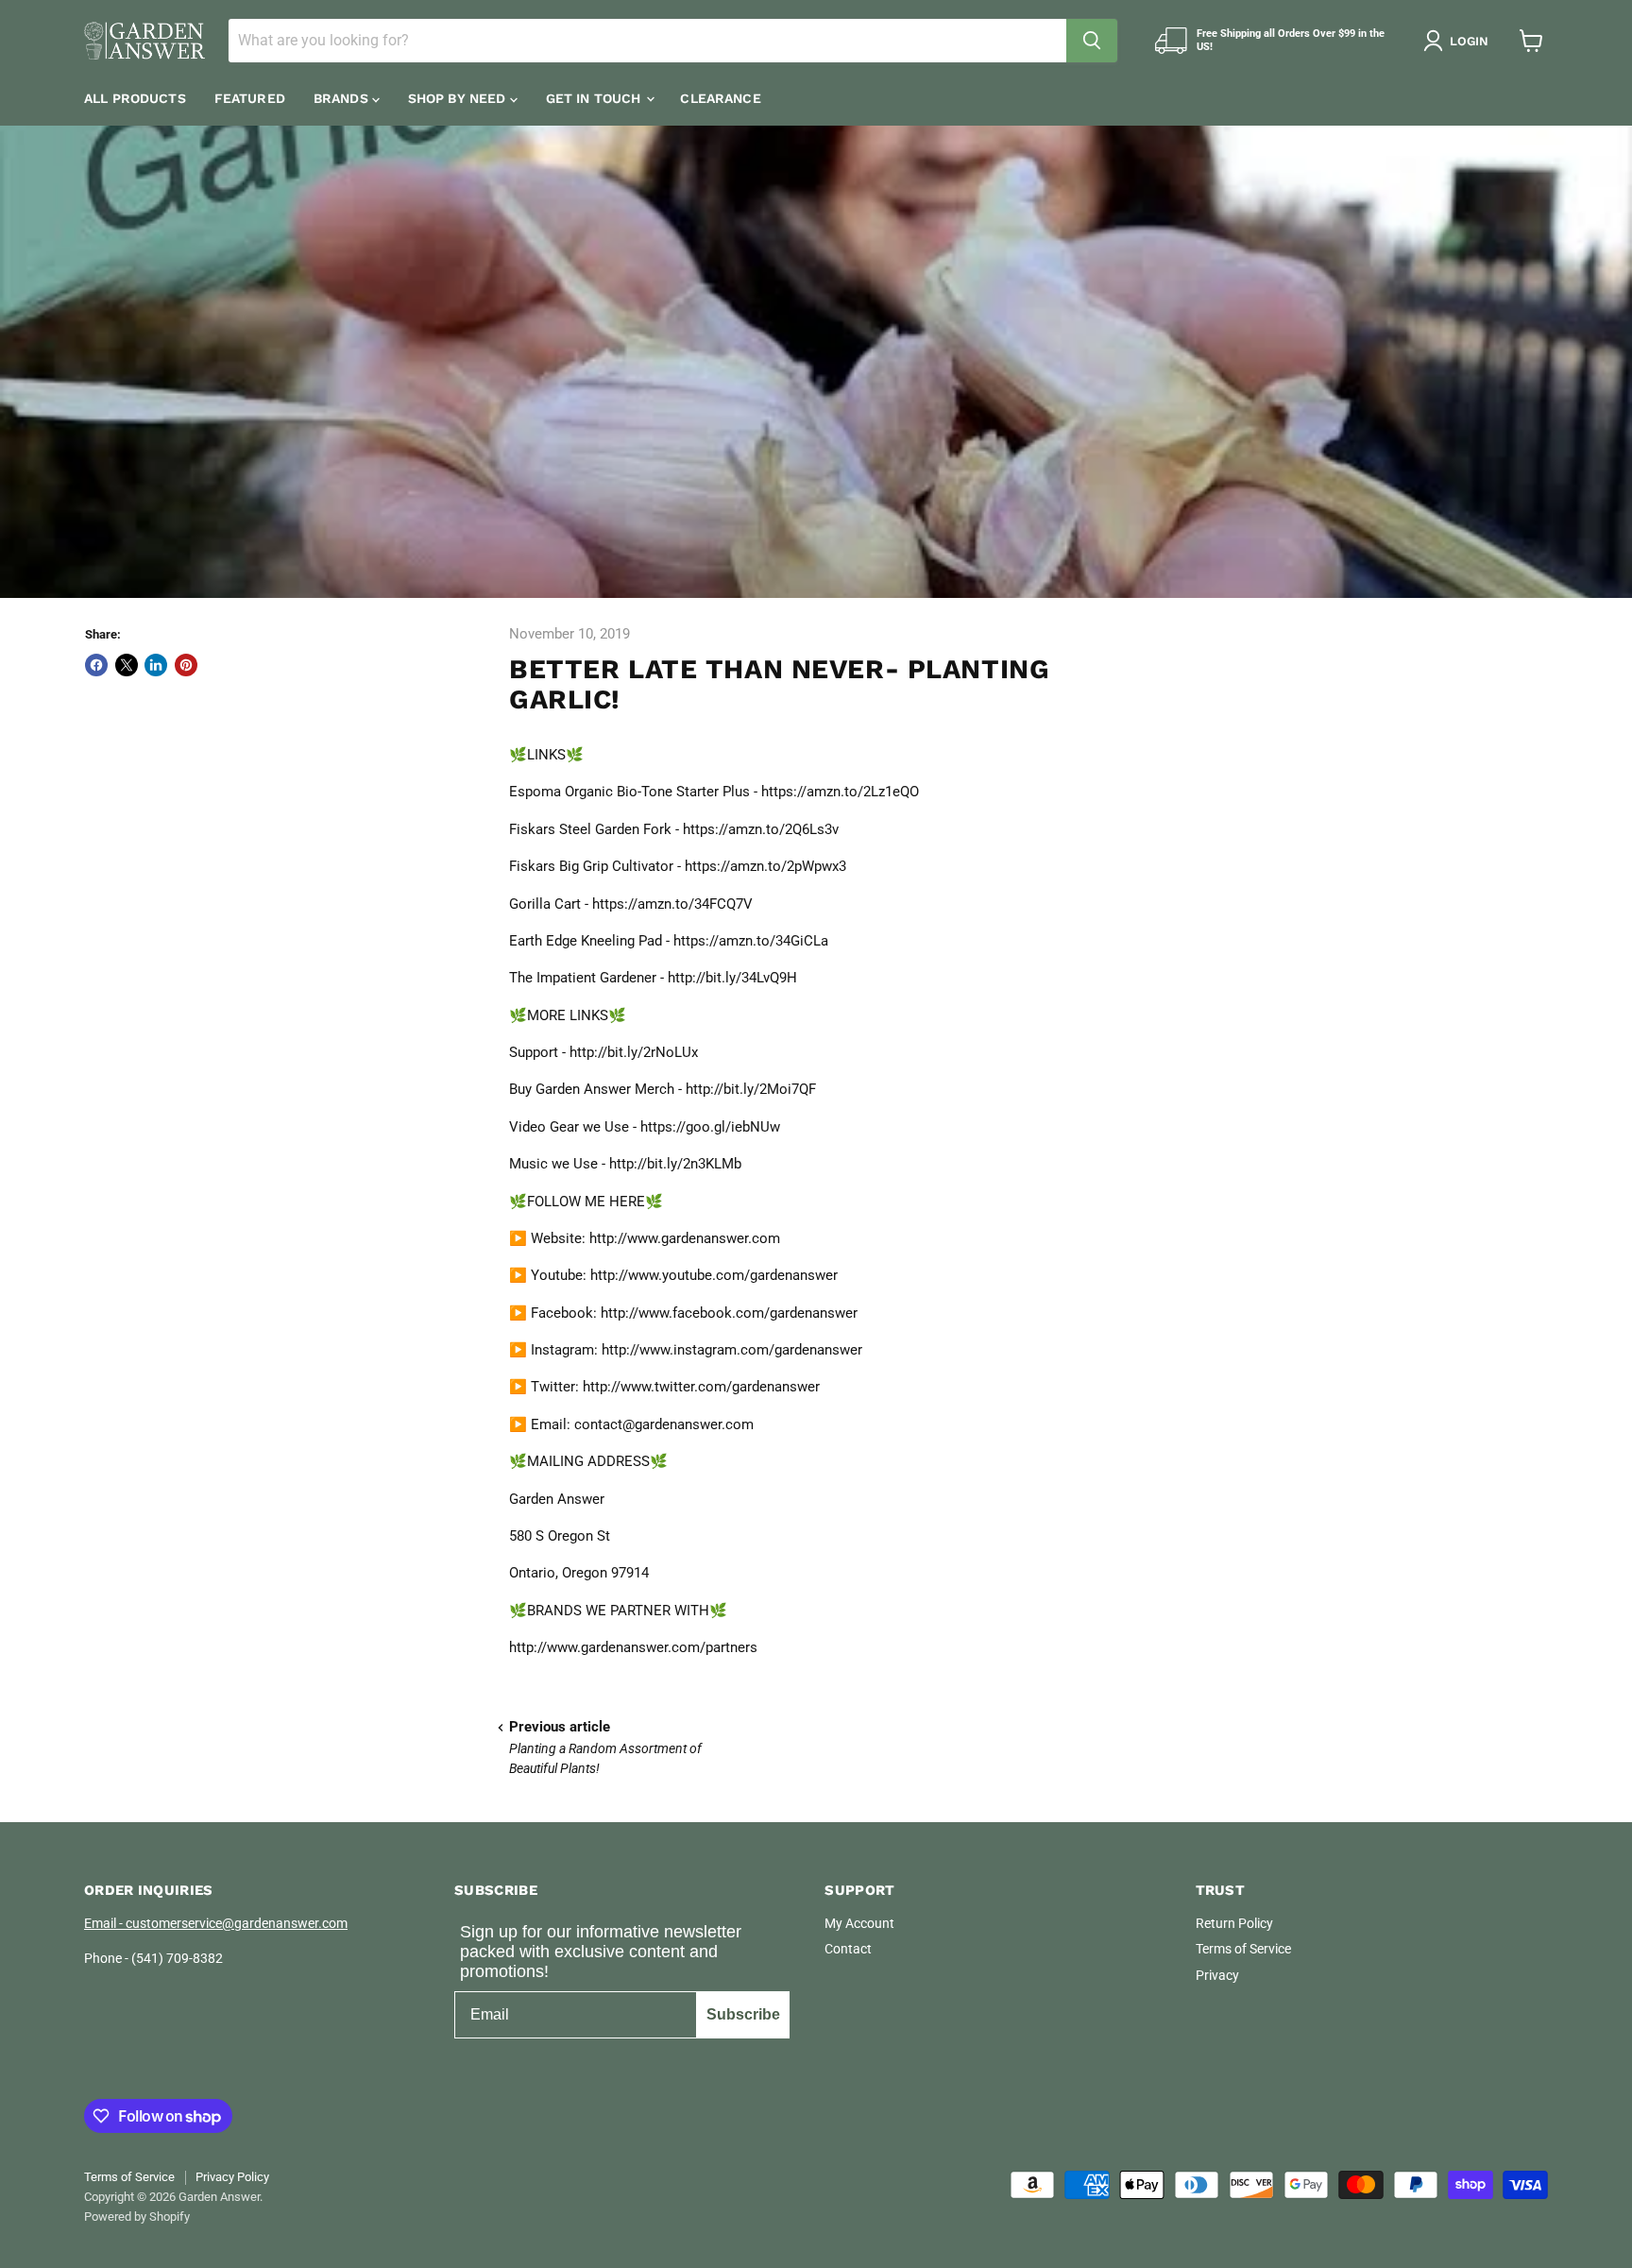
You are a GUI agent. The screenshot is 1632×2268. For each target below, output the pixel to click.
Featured (250, 98)
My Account (859, 1923)
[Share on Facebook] (96, 665)
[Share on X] (127, 665)
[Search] (1092, 41)
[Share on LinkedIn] (156, 665)
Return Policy (1234, 1923)
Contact (848, 1949)
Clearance (720, 98)
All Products (135, 98)
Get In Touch (595, 98)
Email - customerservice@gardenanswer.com (216, 1923)
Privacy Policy (232, 2177)
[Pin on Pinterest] (186, 665)
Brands (343, 98)
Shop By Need (459, 98)
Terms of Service (1243, 1949)
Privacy (1217, 1975)
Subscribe (743, 2014)
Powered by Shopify (137, 2217)
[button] (1460, 41)
